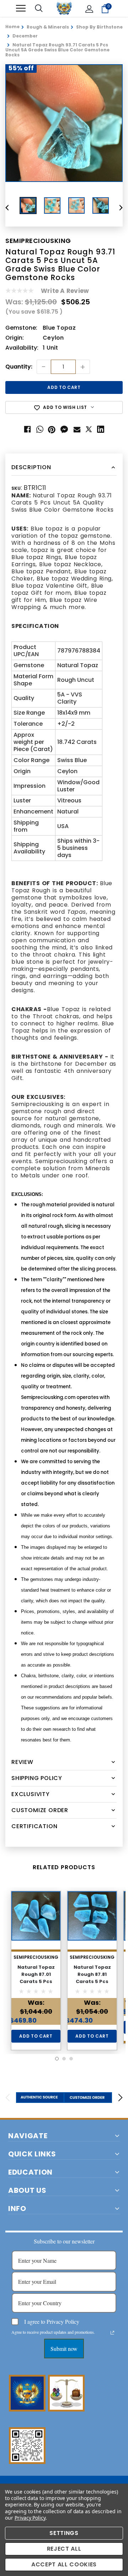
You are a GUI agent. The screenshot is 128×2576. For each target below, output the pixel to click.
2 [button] (64, 2059)
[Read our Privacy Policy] (112, 2333)
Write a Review (65, 291)
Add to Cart (36, 2036)
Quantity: (19, 367)
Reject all (64, 2549)
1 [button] (57, 2059)
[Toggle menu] (21, 8)
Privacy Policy (30, 2518)
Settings (64, 2533)
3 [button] (71, 2059)
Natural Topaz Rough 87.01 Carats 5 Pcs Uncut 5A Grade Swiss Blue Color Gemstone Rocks (36, 1985)
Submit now (64, 2349)
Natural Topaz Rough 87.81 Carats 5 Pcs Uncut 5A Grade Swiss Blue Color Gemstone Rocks (92, 1985)
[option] (64, 123)
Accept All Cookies (64, 2564)
